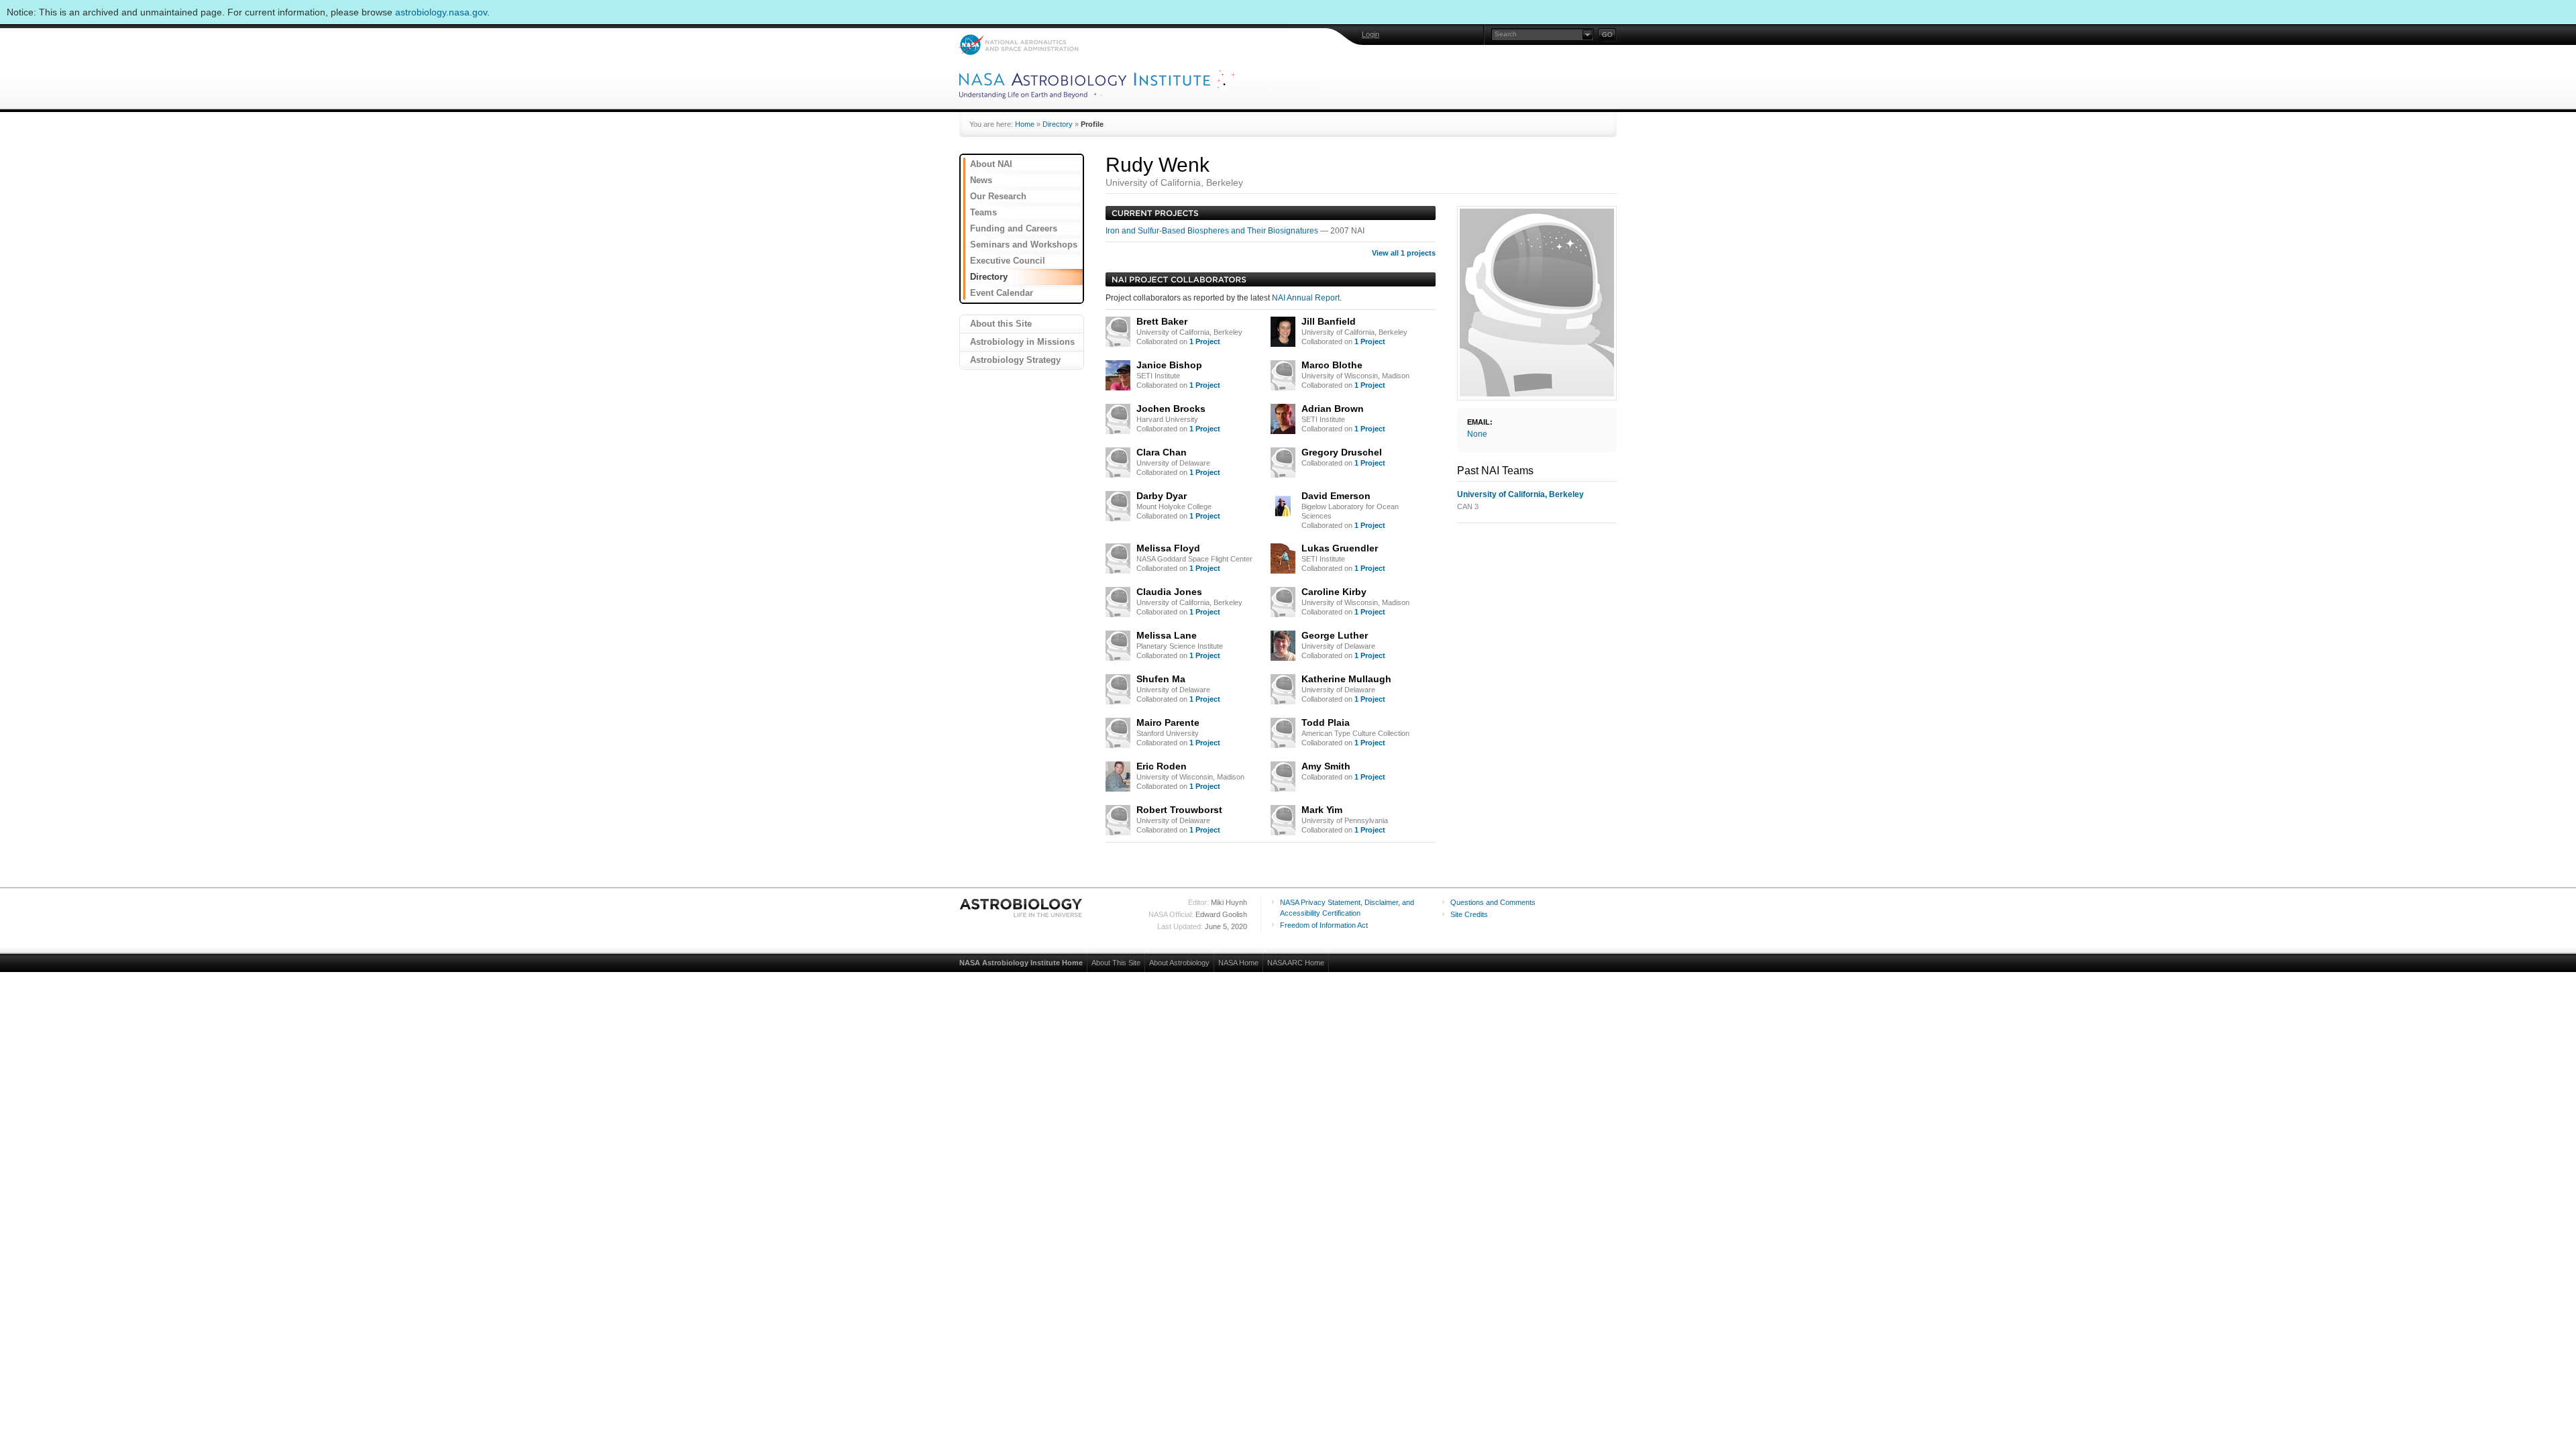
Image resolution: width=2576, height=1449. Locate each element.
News (981, 180)
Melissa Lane (1167, 635)
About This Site (1116, 963)
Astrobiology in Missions (1022, 342)
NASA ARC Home (1296, 963)
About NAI (991, 164)
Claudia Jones (1169, 592)
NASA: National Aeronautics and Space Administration (1019, 45)
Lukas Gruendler (1340, 548)
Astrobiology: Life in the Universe (1022, 908)
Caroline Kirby (1334, 592)
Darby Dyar (1162, 496)
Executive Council (1008, 261)
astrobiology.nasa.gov (441, 12)
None (1477, 434)
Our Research (998, 196)
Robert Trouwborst (1179, 810)
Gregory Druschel (1342, 452)
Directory (1058, 124)
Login (1371, 34)
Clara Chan (1162, 452)
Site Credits (1469, 914)
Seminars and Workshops (1024, 245)
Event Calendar (1002, 293)
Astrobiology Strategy (1015, 360)
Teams (983, 212)
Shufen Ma (1161, 679)
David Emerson (1336, 496)
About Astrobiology (1179, 963)
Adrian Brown (1333, 409)
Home (1025, 124)
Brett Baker (1162, 321)
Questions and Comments (1493, 902)
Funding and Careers (1014, 228)
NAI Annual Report (1306, 298)
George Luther (1335, 635)
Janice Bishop (1169, 365)
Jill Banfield (1329, 321)
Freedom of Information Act (1324, 925)
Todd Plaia (1326, 722)
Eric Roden (1162, 766)
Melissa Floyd (1168, 548)
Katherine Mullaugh (1346, 679)
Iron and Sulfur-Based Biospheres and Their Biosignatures (1213, 231)
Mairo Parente (1168, 722)
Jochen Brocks (1171, 409)
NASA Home (1238, 963)
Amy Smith (1326, 766)
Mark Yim (1322, 810)
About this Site (1001, 324)
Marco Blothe (1332, 365)
